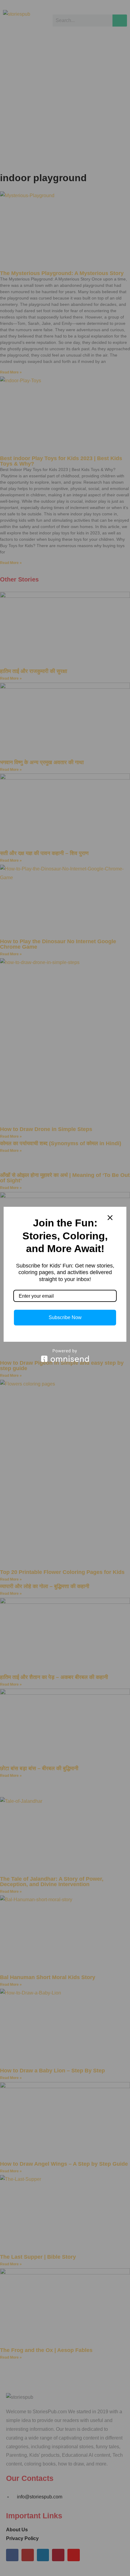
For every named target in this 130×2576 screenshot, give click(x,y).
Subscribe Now (65, 1317)
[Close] (110, 1218)
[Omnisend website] (65, 1355)
